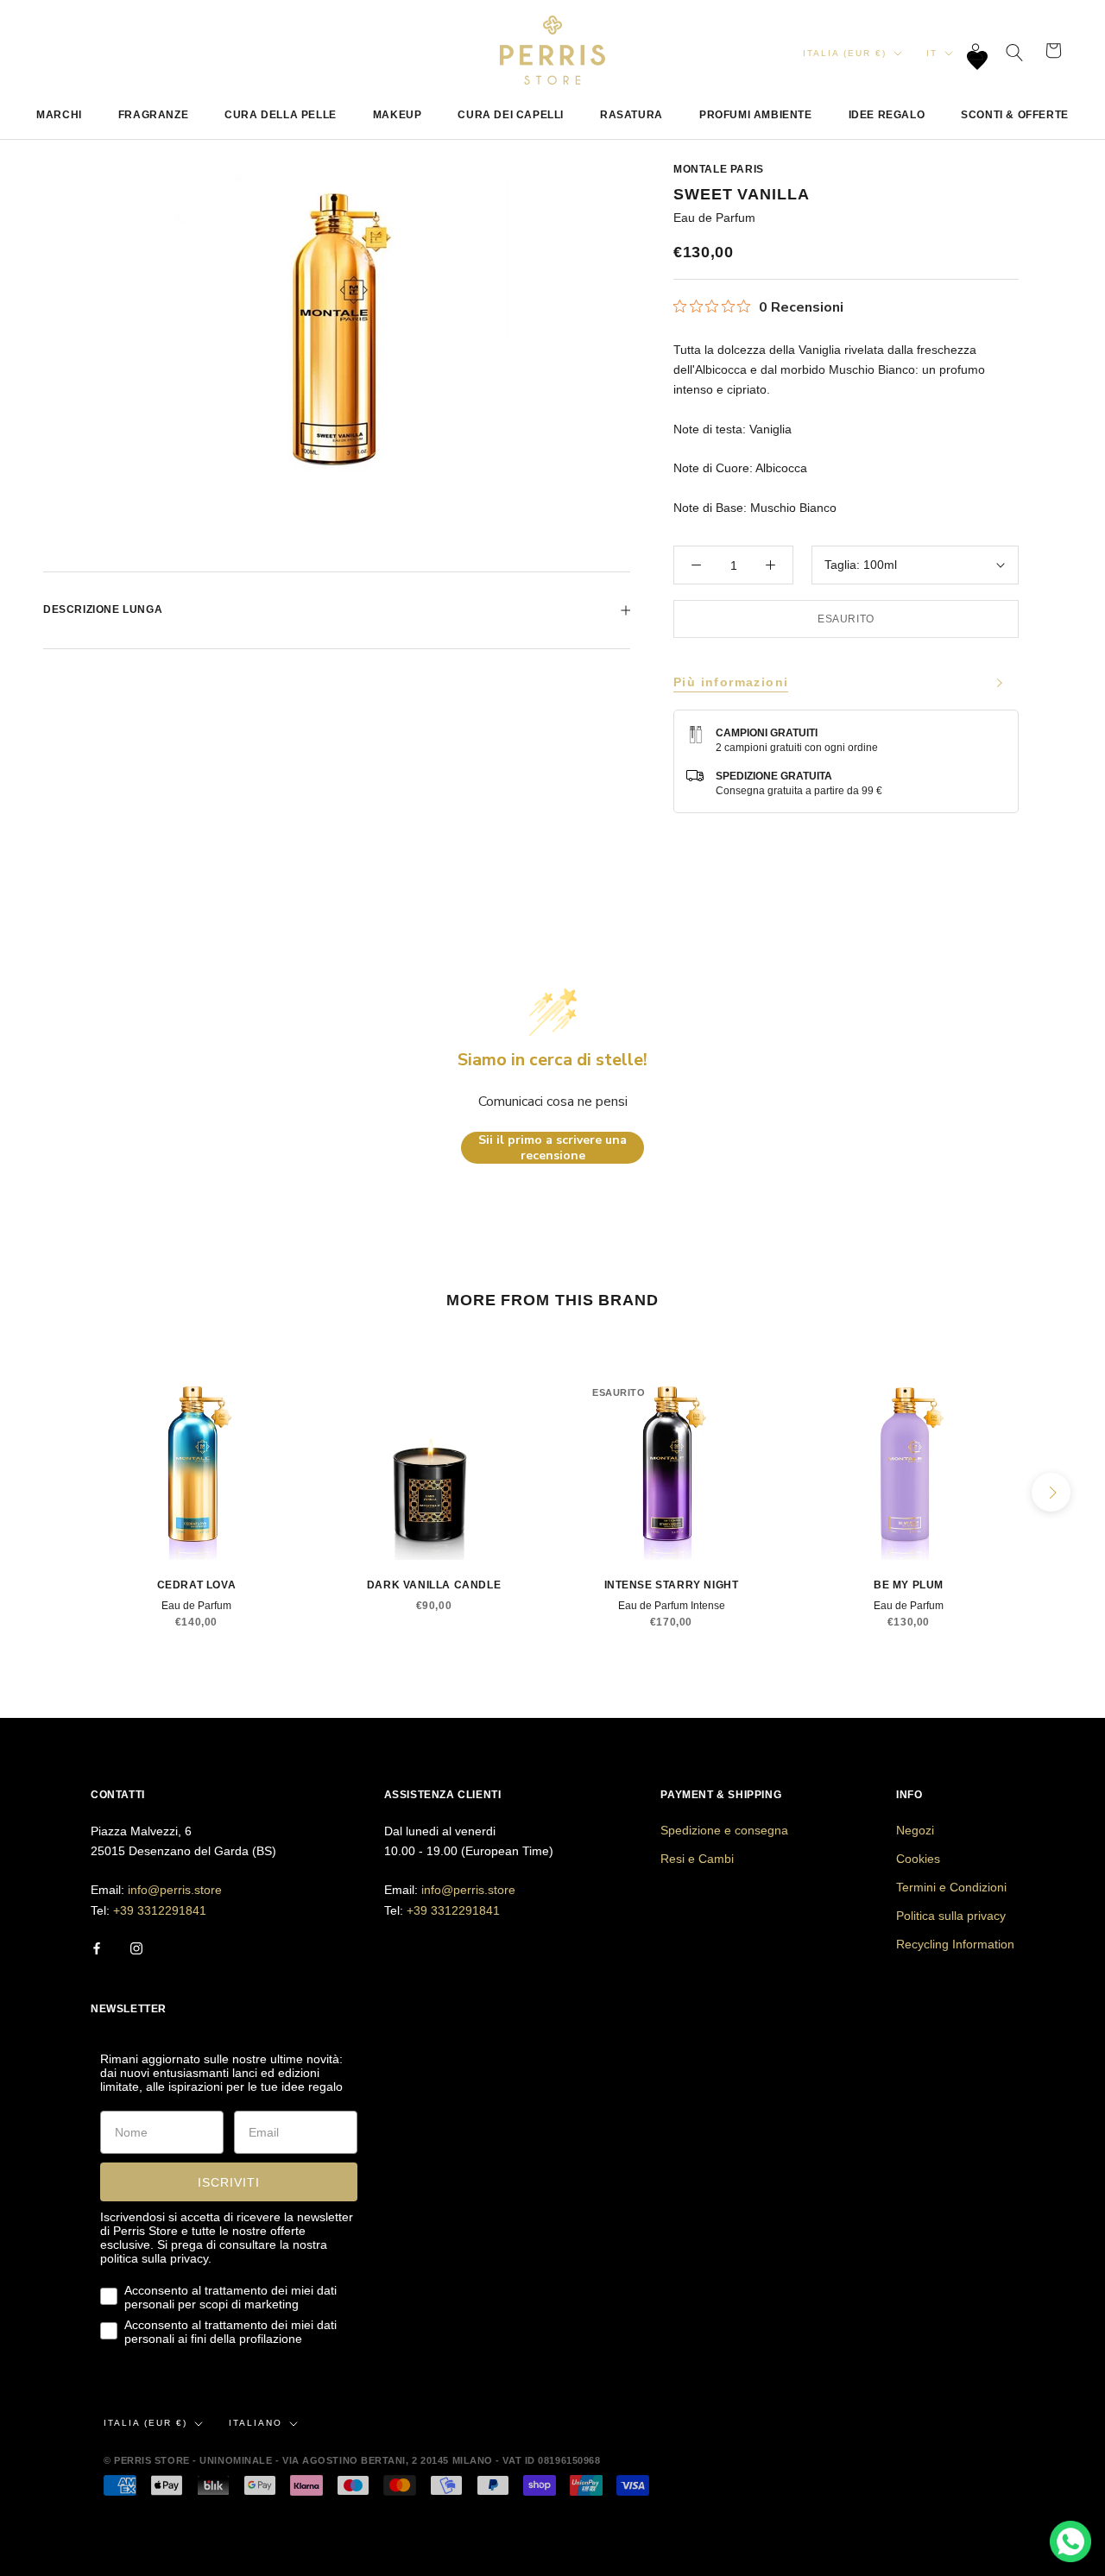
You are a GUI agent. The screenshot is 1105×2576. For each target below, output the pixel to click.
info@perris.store (175, 1890)
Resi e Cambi (697, 1859)
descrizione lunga (103, 609)
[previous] (54, 1492)
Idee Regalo (887, 115)
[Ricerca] (1015, 51)
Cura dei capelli (511, 115)
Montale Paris (719, 169)
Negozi (915, 1830)
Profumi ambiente (756, 115)
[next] (1051, 1492)
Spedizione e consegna (724, 1830)
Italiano (256, 2423)
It (932, 53)
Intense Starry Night (672, 1585)
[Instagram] (136, 1948)
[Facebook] (97, 1948)
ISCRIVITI (229, 2182)
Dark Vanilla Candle (434, 1585)
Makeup (398, 115)
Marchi (59, 115)
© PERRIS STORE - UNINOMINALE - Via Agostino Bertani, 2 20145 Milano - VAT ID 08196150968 (352, 2460)
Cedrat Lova (197, 1585)
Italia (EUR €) (845, 53)
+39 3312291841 (160, 1910)
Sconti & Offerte (1015, 115)
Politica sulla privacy (951, 1916)
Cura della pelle (281, 115)
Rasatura (631, 115)
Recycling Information (955, 1944)
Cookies (918, 1859)
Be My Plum (909, 1585)
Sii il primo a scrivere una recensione (552, 1148)
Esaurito (846, 619)
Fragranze (153, 115)
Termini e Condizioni (951, 1887)
